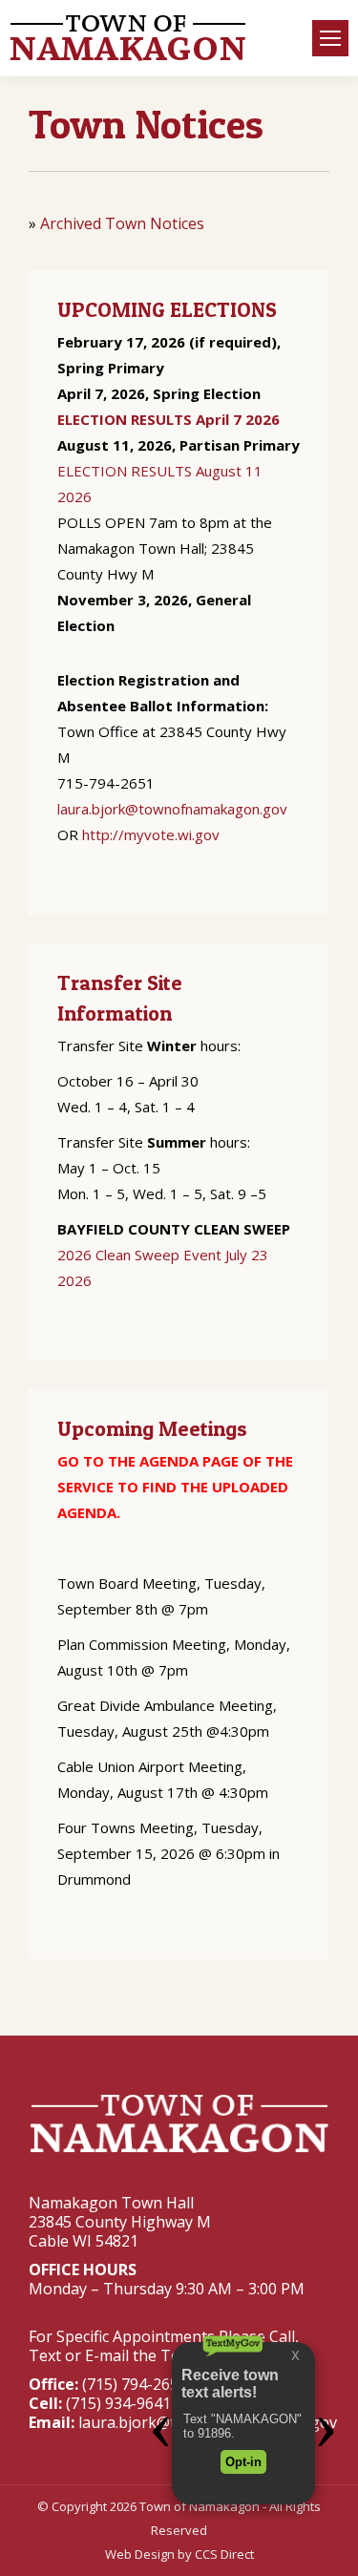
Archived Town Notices (122, 223)
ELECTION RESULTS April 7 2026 (168, 419)
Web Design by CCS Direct (179, 2554)
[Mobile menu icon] (330, 38)
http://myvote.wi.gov (151, 834)
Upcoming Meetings (152, 1428)
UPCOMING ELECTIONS (167, 309)
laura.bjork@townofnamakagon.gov (172, 809)
